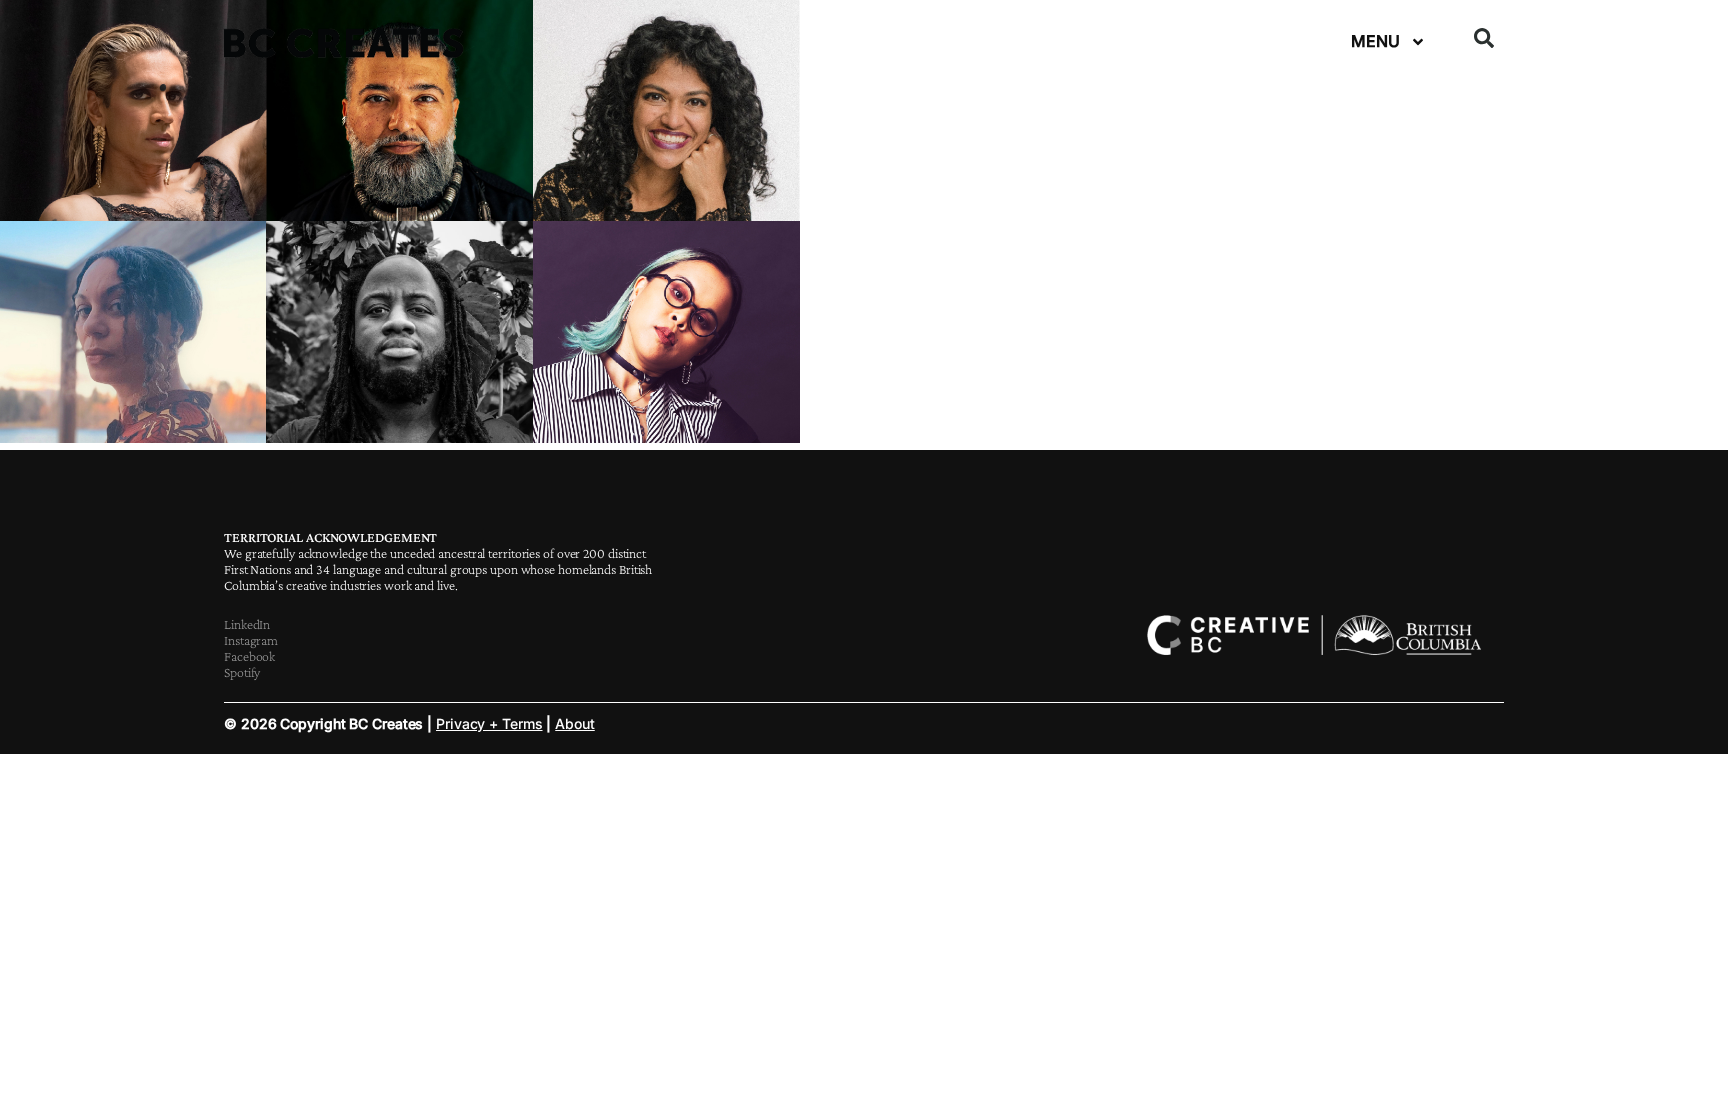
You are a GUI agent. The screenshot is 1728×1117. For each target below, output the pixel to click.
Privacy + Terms (489, 723)
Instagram (251, 640)
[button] (1484, 38)
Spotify (242, 672)
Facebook (249, 656)
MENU (1375, 41)
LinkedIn (247, 624)
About (575, 723)
